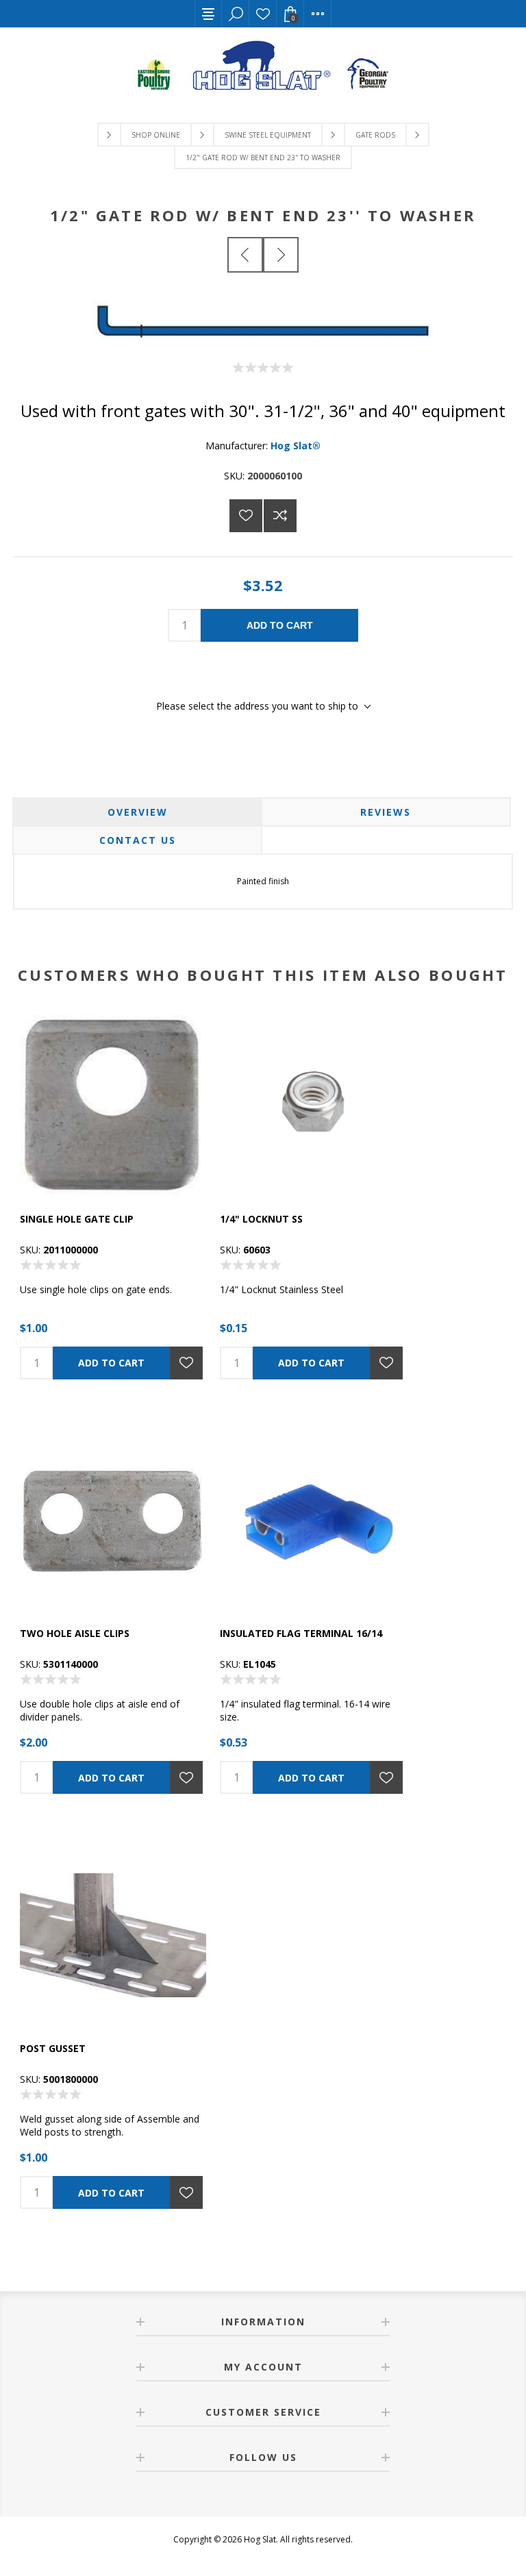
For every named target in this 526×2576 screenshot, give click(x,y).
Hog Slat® (296, 446)
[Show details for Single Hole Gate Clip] (113, 1105)
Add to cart (280, 625)
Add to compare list (280, 516)
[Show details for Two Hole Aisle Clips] (113, 1521)
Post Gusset (53, 2048)
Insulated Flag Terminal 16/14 (301, 1633)
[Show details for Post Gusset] (113, 1935)
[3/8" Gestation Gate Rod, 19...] (245, 255)
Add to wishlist (246, 516)
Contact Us (138, 840)
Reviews (386, 812)
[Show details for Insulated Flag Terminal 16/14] (313, 1521)
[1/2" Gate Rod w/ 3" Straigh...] (281, 255)
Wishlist (263, 14)
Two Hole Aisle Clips (75, 1633)
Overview (138, 812)
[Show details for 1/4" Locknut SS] (313, 1105)
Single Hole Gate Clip (77, 1219)
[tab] (137, 812)
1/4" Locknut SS (261, 1219)
